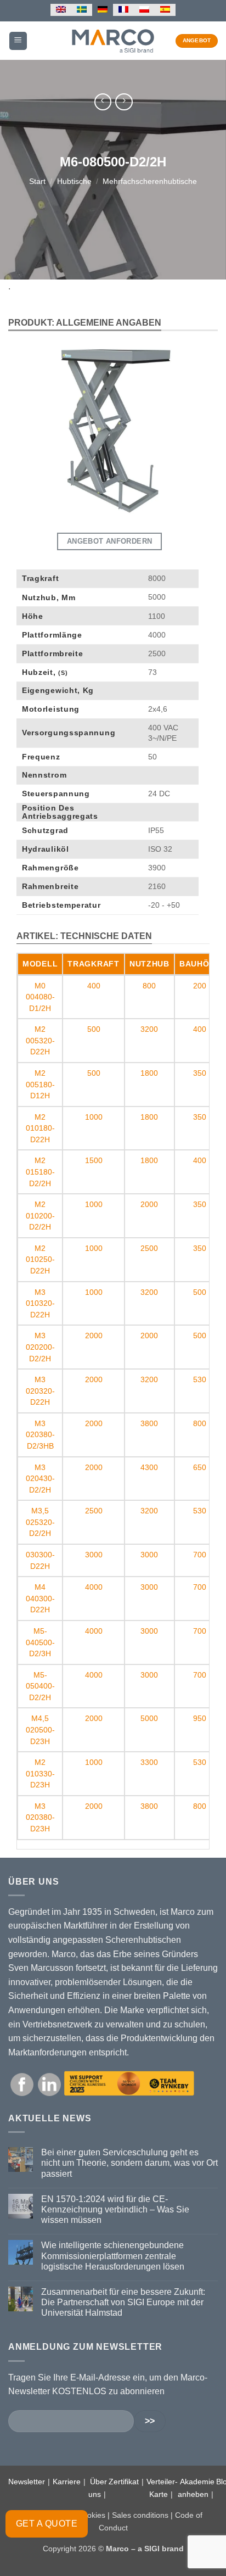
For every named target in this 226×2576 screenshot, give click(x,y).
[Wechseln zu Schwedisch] (82, 10)
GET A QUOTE (47, 2524)
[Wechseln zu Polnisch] (144, 10)
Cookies (91, 2515)
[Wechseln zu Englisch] (61, 10)
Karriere (67, 2482)
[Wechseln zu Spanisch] (165, 10)
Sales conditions (140, 2515)
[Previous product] (124, 102)
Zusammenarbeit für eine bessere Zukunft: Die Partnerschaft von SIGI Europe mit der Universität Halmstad (123, 2302)
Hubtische (74, 181)
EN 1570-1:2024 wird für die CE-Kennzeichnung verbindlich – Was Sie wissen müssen (115, 2209)
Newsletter (27, 2482)
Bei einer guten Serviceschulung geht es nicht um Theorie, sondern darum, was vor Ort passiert (129, 2163)
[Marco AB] (113, 41)
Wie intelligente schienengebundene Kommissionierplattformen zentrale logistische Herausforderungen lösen (113, 2256)
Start (37, 181)
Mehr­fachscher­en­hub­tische (150, 181)
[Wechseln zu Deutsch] (103, 10)
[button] (18, 41)
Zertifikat (124, 2482)
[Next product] (103, 102)
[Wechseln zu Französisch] (123, 10)
